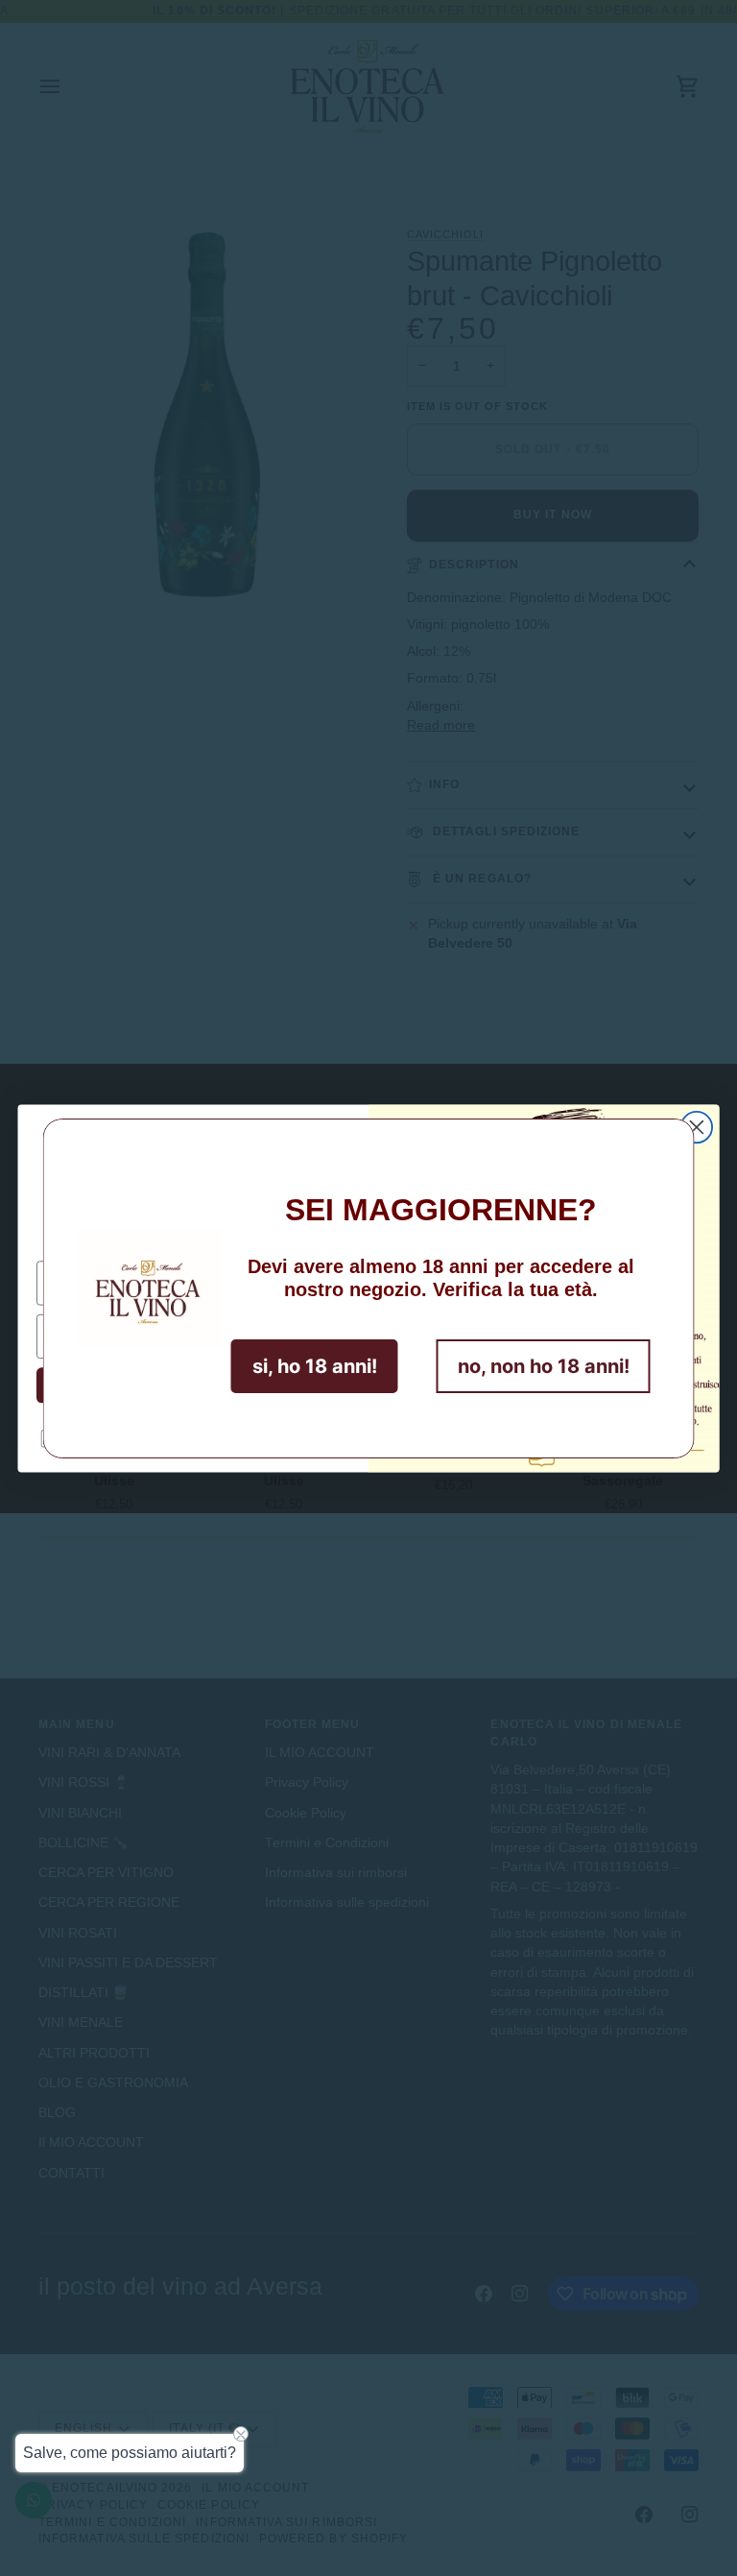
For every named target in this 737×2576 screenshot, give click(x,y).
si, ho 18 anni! (315, 1366)
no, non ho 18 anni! (544, 1366)
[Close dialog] (697, 1126)
